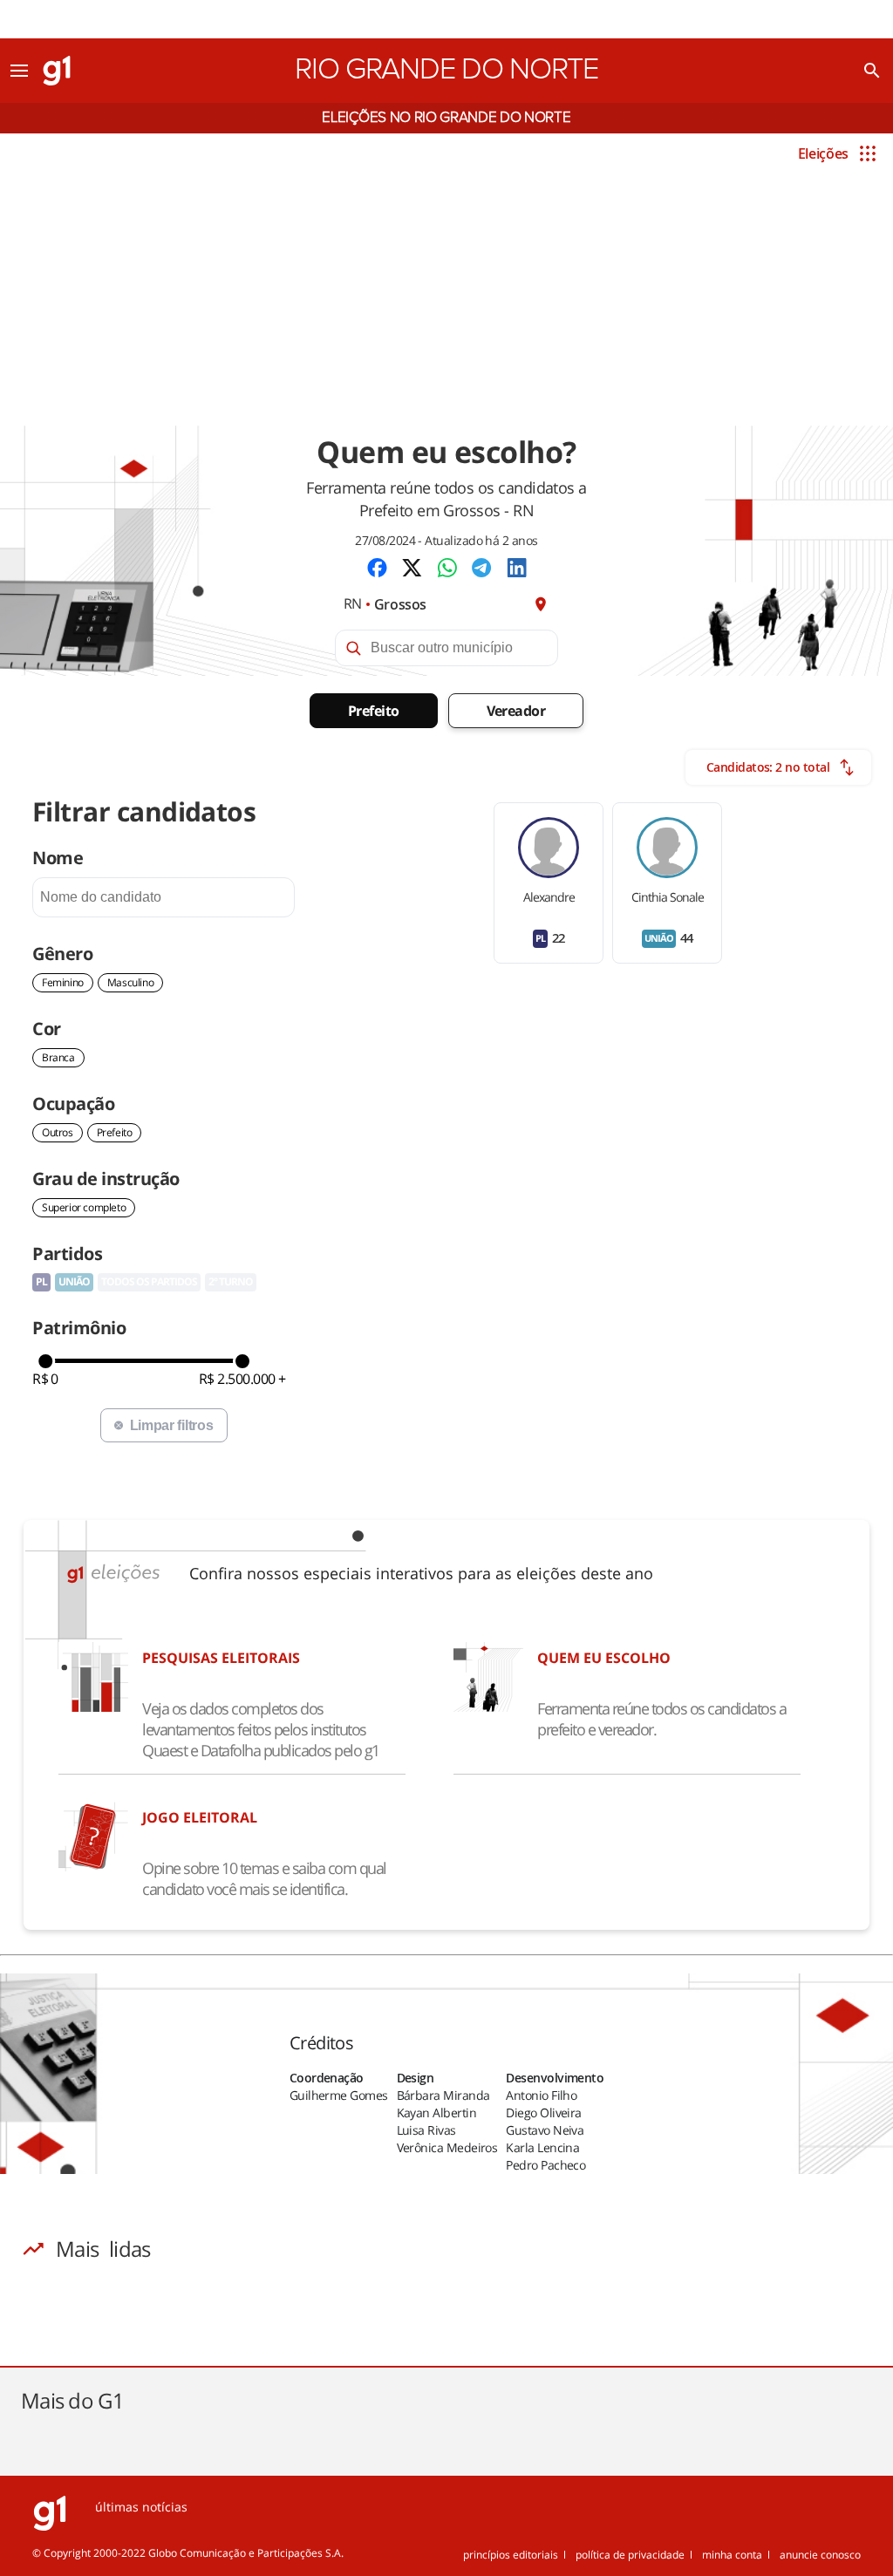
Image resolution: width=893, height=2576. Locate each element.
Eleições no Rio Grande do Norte (446, 118)
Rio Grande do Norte (446, 70)
